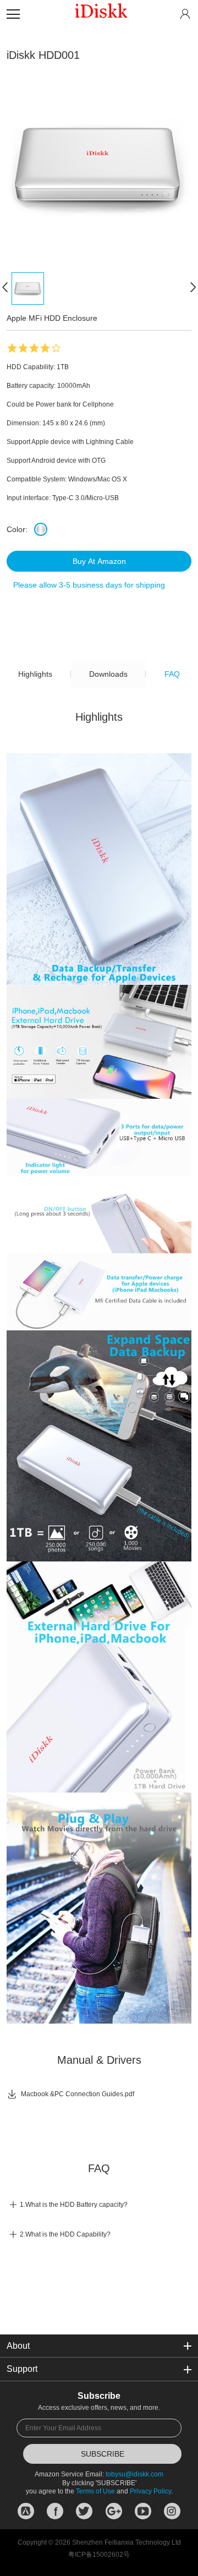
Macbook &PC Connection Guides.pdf (70, 2094)
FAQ (172, 674)
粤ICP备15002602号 (99, 2555)
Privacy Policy (150, 2491)
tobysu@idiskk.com (134, 2474)
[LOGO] (101, 14)
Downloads (108, 674)
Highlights (35, 674)
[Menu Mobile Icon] (13, 14)
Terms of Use (95, 2491)
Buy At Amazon (99, 561)
